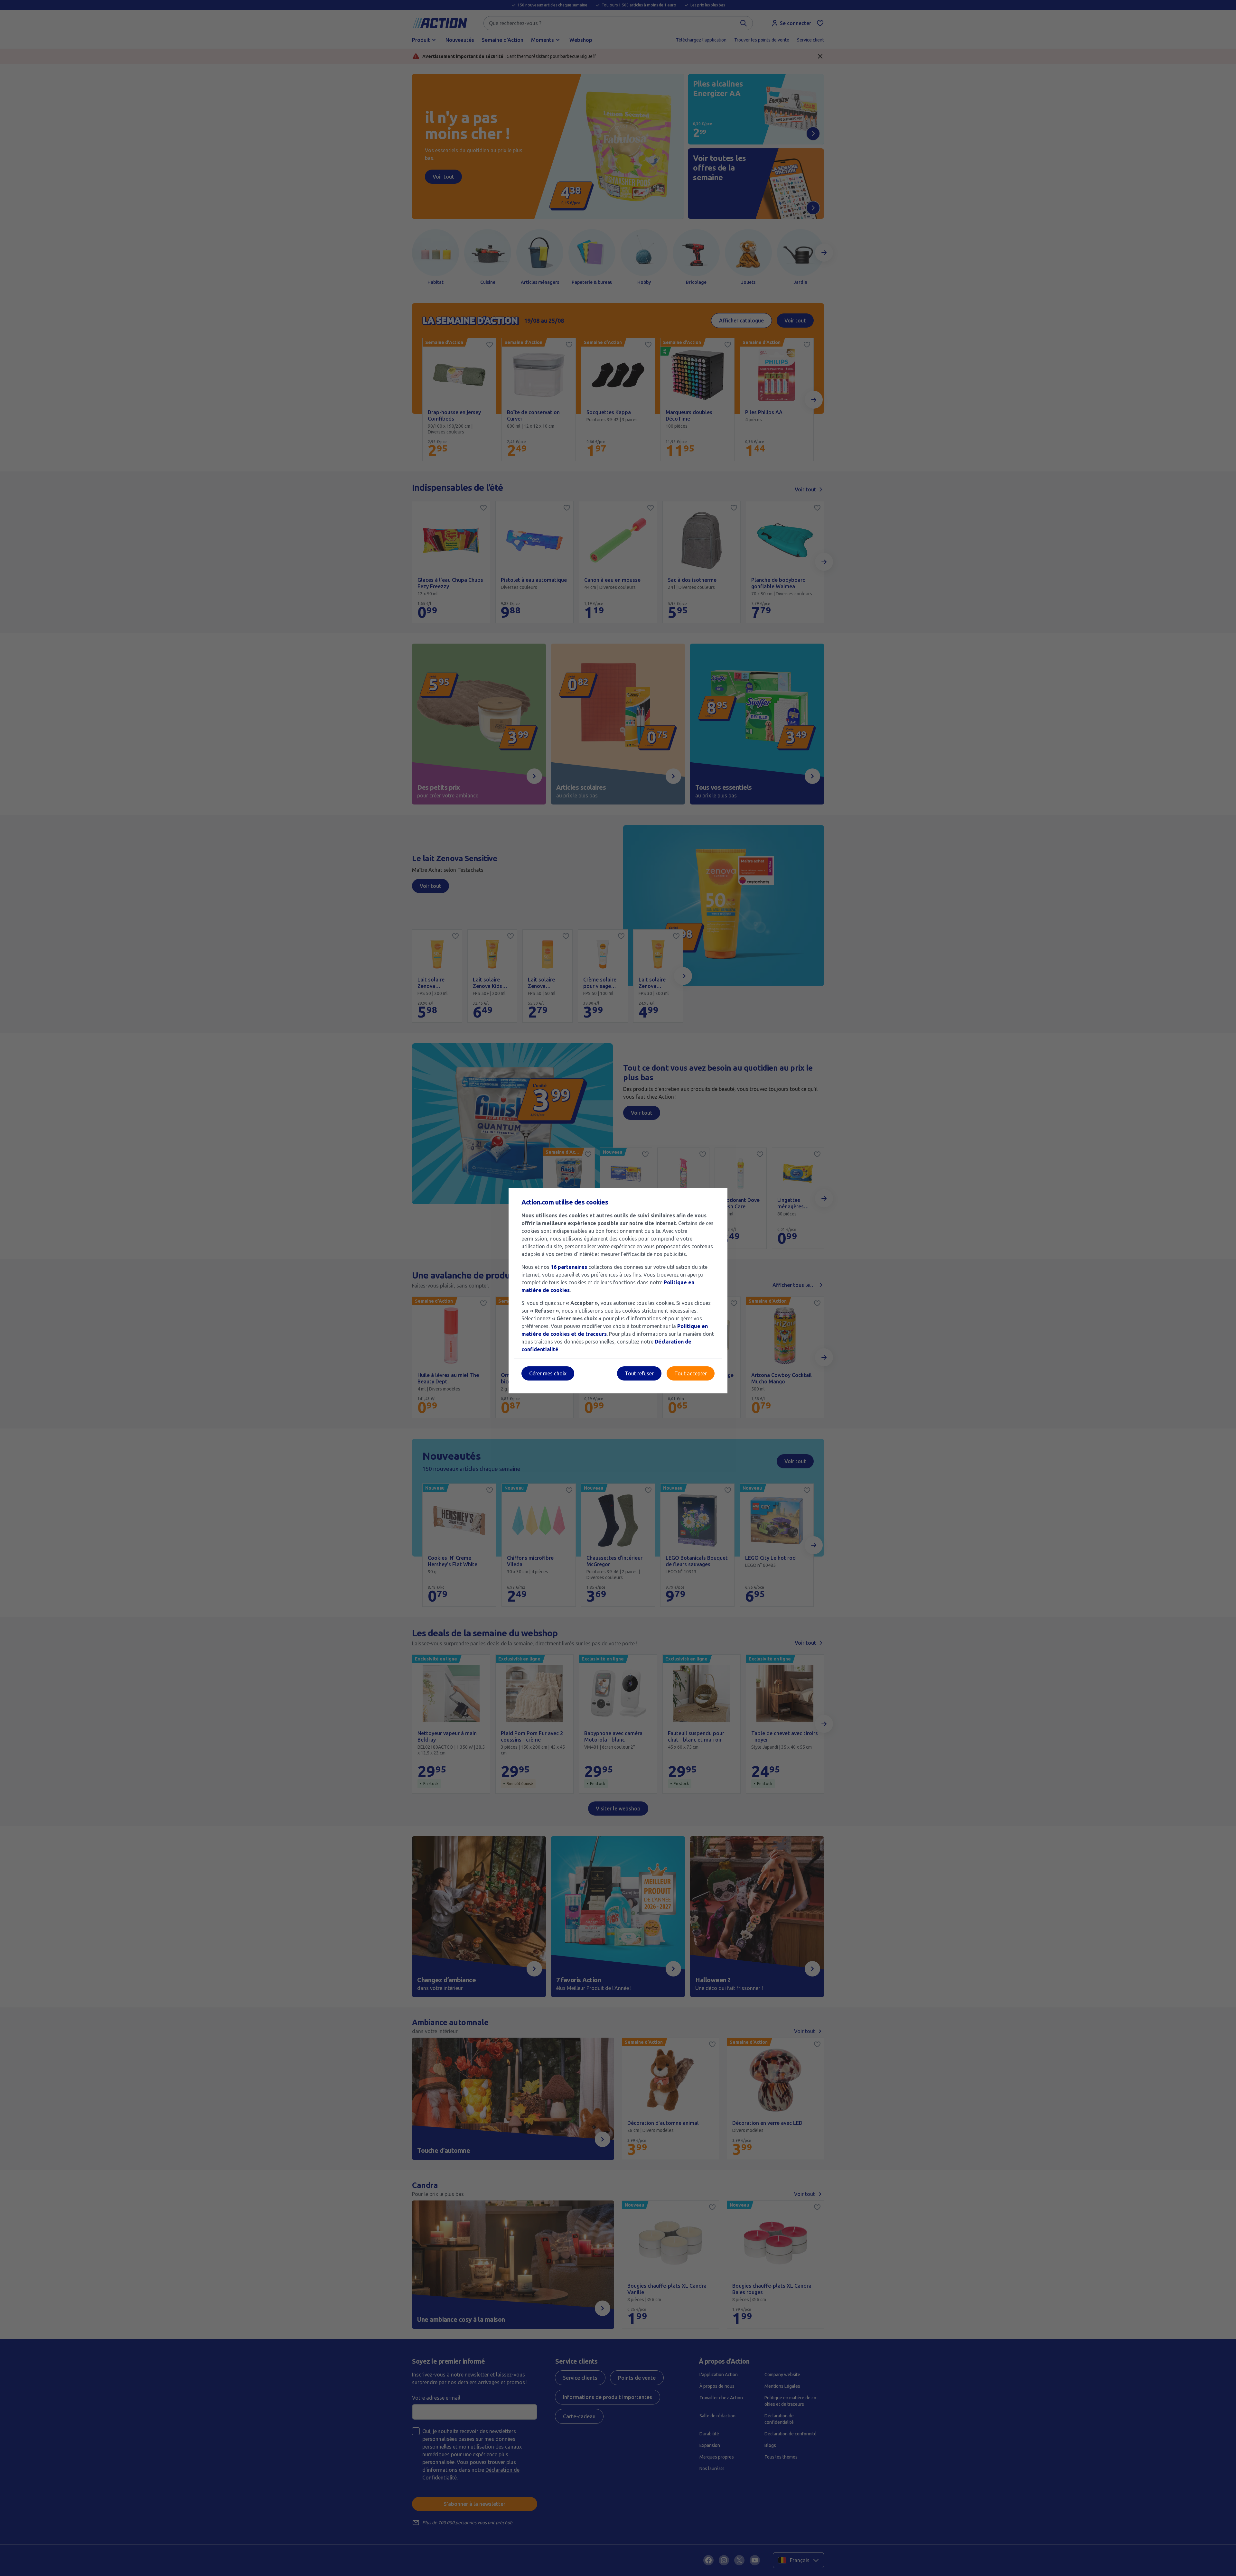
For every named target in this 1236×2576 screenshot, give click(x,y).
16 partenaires (569, 1267)
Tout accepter (691, 1373)
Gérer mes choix (548, 1373)
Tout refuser (639, 1373)
